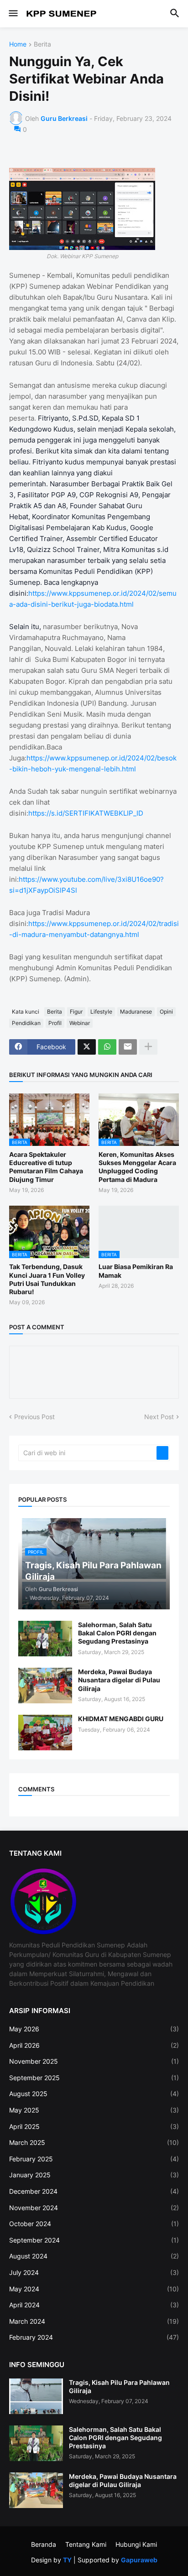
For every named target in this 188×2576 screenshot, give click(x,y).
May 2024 (94, 2289)
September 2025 (94, 2078)
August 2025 (94, 2094)
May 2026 (94, 2029)
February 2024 (94, 2337)
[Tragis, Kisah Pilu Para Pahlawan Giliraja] (36, 2396)
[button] (13, 14)
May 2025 (94, 2110)
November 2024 (94, 2208)
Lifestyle (101, 1012)
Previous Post (34, 1417)
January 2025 (94, 2175)
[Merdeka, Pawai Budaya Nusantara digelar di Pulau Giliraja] (45, 1686)
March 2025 (94, 2142)
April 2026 (94, 2045)
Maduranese (136, 1012)
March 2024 (94, 2321)
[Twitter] (87, 1047)
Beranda (44, 2544)
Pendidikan (26, 1023)
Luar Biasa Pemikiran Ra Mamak (136, 1271)
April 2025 (94, 2126)
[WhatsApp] (107, 1047)
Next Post (159, 1417)
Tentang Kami (86, 2544)
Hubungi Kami (136, 2544)
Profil (55, 1023)
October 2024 (94, 2224)
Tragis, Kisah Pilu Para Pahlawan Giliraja (119, 2386)
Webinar (80, 1023)
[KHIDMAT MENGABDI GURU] (45, 1733)
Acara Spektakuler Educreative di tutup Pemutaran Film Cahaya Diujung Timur (46, 1167)
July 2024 (94, 2272)
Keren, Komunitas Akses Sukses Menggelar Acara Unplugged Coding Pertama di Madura (137, 1167)
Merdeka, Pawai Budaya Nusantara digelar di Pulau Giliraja (119, 1680)
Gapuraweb (139, 2560)
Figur (76, 1012)
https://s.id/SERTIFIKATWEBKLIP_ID (86, 813)
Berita (42, 44)
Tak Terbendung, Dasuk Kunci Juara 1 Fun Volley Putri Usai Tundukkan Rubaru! (47, 1279)
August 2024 (94, 2256)
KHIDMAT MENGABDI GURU (121, 1719)
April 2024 (94, 2305)
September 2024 (94, 2240)
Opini (166, 1012)
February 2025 (94, 2159)
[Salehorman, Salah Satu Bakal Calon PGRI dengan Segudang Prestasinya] (45, 1639)
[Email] (128, 1047)
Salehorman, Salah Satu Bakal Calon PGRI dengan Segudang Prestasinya (117, 1633)
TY (67, 2560)
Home (18, 44)
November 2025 (94, 2061)
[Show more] (148, 1047)
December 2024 (94, 2191)
